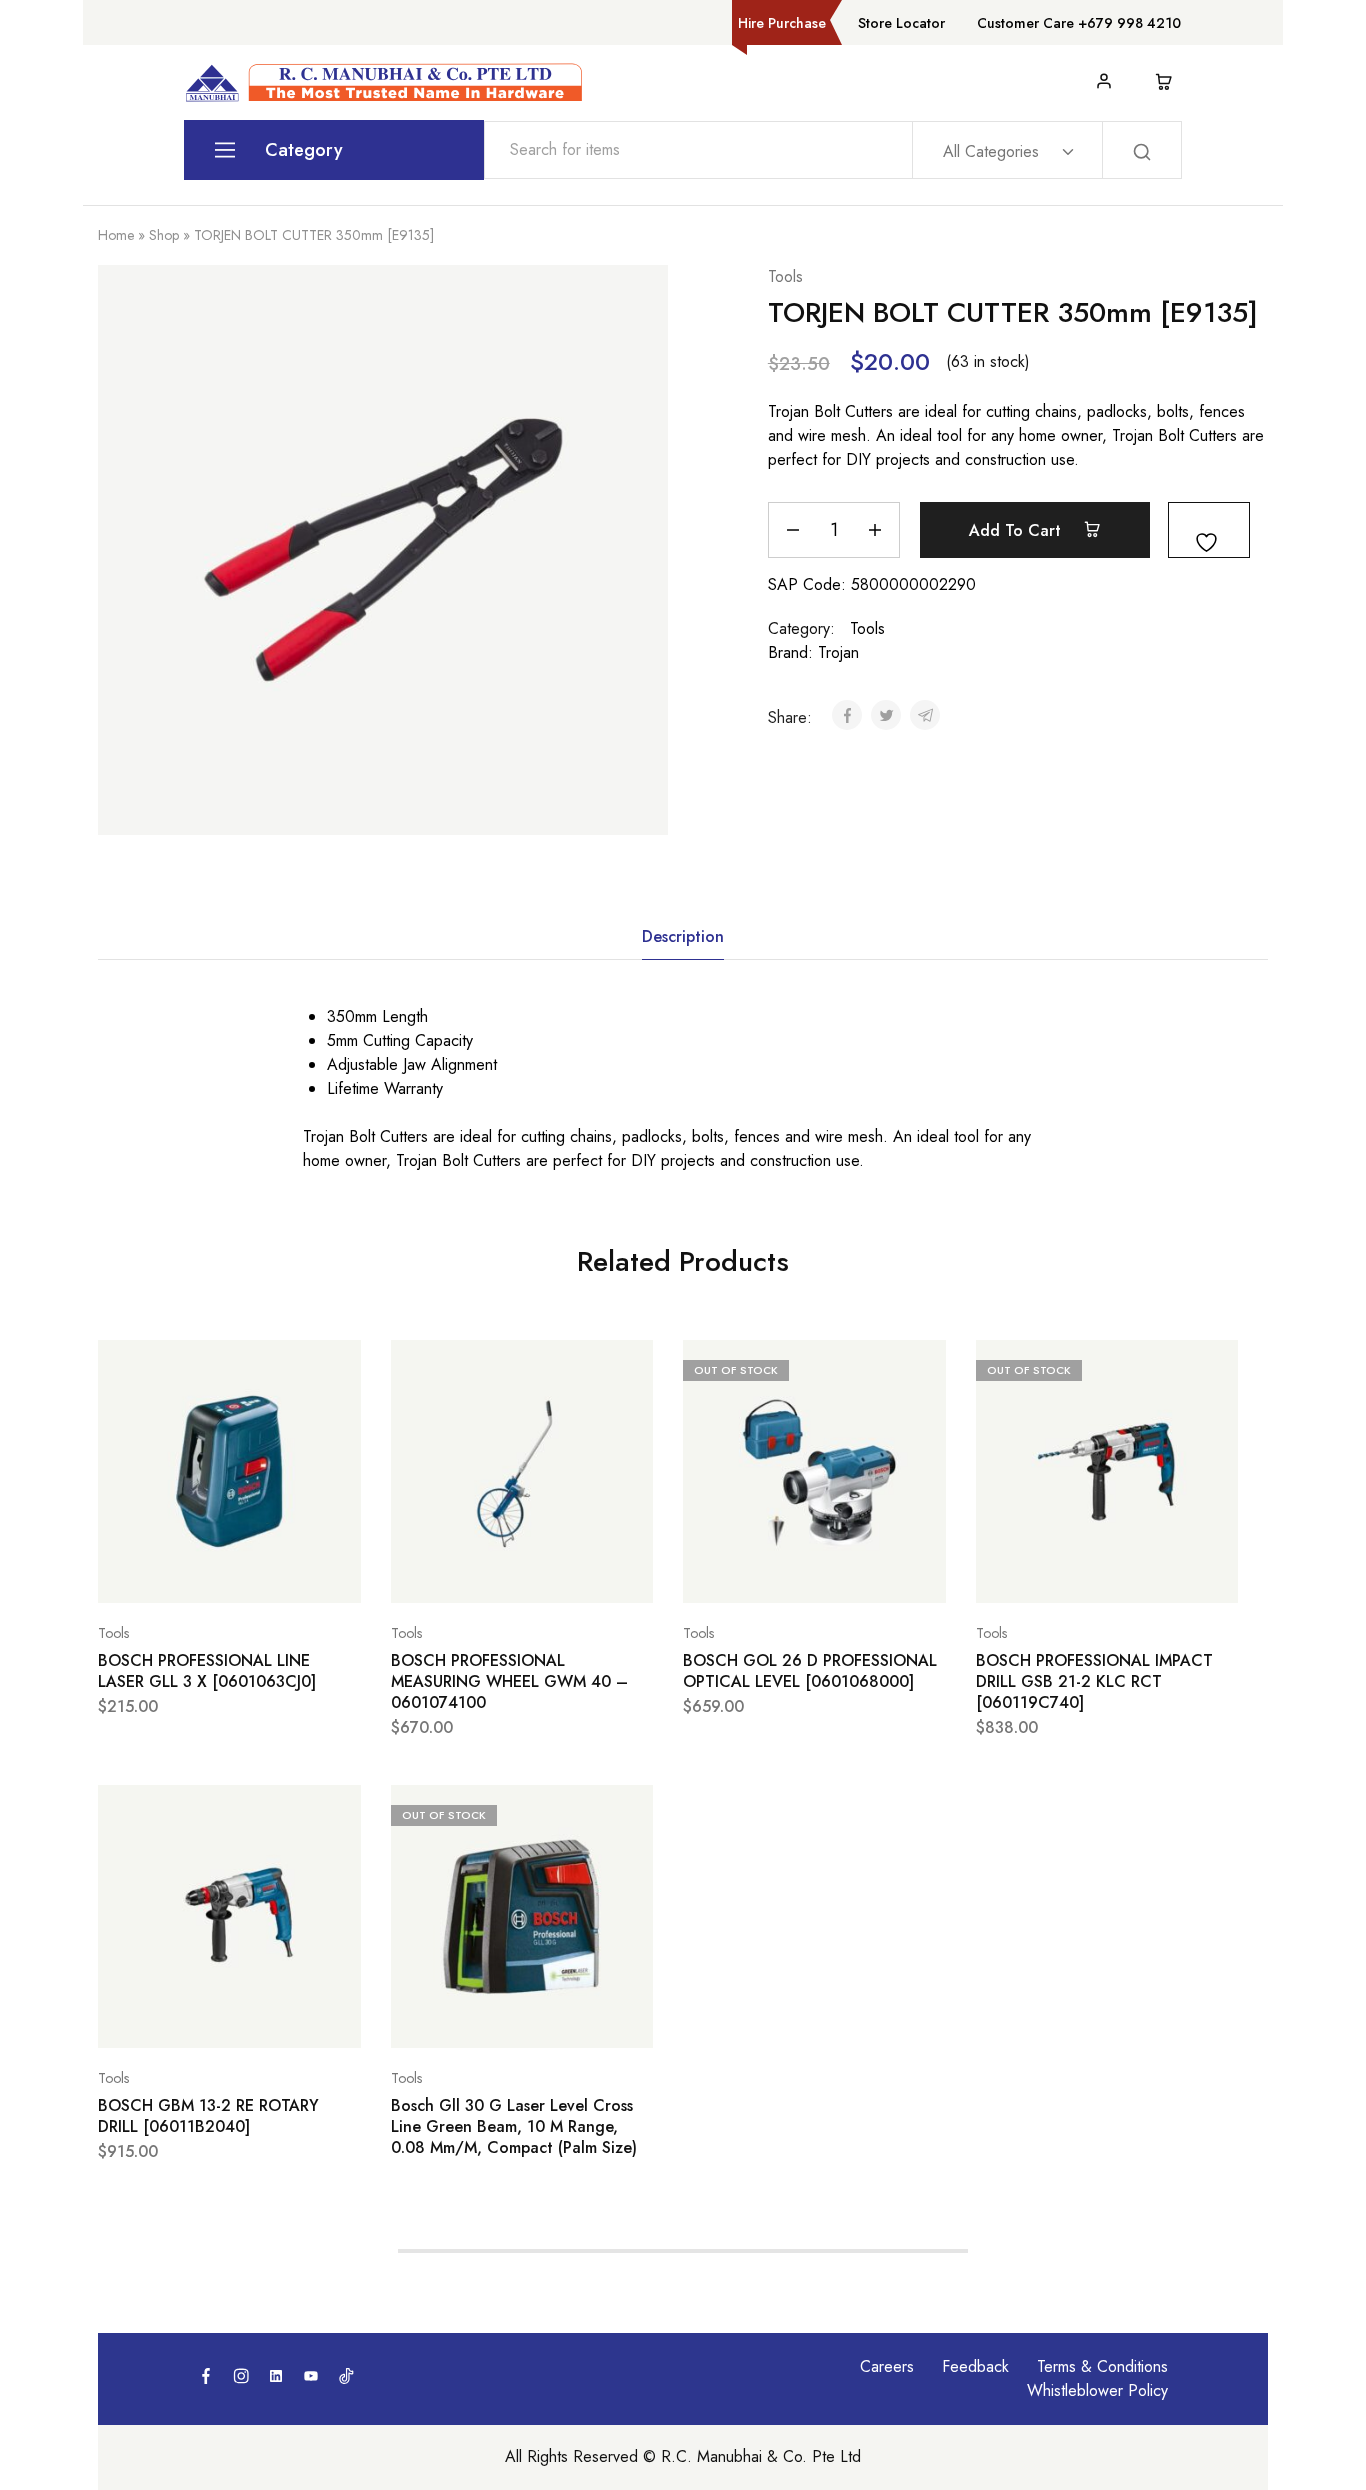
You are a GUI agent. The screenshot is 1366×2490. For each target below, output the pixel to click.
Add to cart (1017, 530)
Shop (164, 235)
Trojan (838, 652)
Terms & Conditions (1102, 2366)
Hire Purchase (782, 23)
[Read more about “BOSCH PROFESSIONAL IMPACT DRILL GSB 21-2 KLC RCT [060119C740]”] (1057, 1573)
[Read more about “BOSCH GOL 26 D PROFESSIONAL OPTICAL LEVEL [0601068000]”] (764, 1573)
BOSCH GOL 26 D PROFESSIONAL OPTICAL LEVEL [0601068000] (810, 1671)
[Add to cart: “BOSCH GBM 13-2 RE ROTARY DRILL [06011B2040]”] (179, 2018)
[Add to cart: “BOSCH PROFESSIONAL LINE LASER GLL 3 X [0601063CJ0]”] (179, 1573)
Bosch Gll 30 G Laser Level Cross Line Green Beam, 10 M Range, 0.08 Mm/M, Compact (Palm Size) (514, 2127)
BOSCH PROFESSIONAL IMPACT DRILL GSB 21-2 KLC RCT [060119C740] (1094, 1682)
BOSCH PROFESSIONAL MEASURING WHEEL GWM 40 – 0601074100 (509, 1682)
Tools (785, 276)
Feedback (975, 2366)
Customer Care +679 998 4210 (1079, 23)
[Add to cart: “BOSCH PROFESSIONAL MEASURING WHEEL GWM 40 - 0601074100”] (472, 1573)
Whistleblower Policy (1097, 2390)
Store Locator (901, 23)
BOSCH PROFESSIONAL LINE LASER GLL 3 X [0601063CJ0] (207, 1671)
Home (116, 235)
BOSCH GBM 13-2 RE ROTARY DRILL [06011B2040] (208, 2116)
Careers (887, 2366)
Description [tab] (683, 936)
